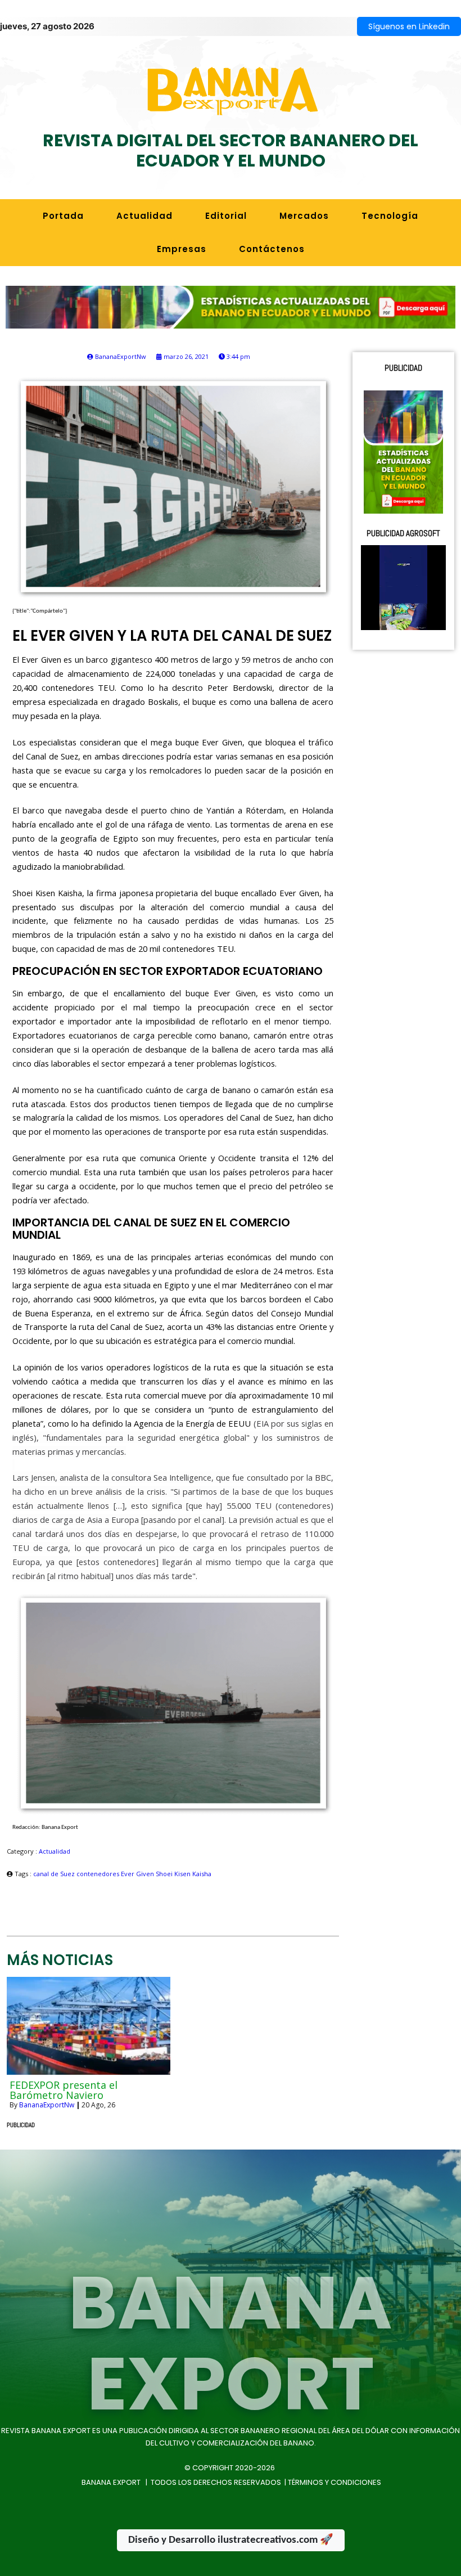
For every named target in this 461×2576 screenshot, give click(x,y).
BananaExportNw (47, 2105)
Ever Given (138, 1874)
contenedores (99, 1874)
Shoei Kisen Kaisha (184, 1874)
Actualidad (55, 1851)
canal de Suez (55, 1874)
